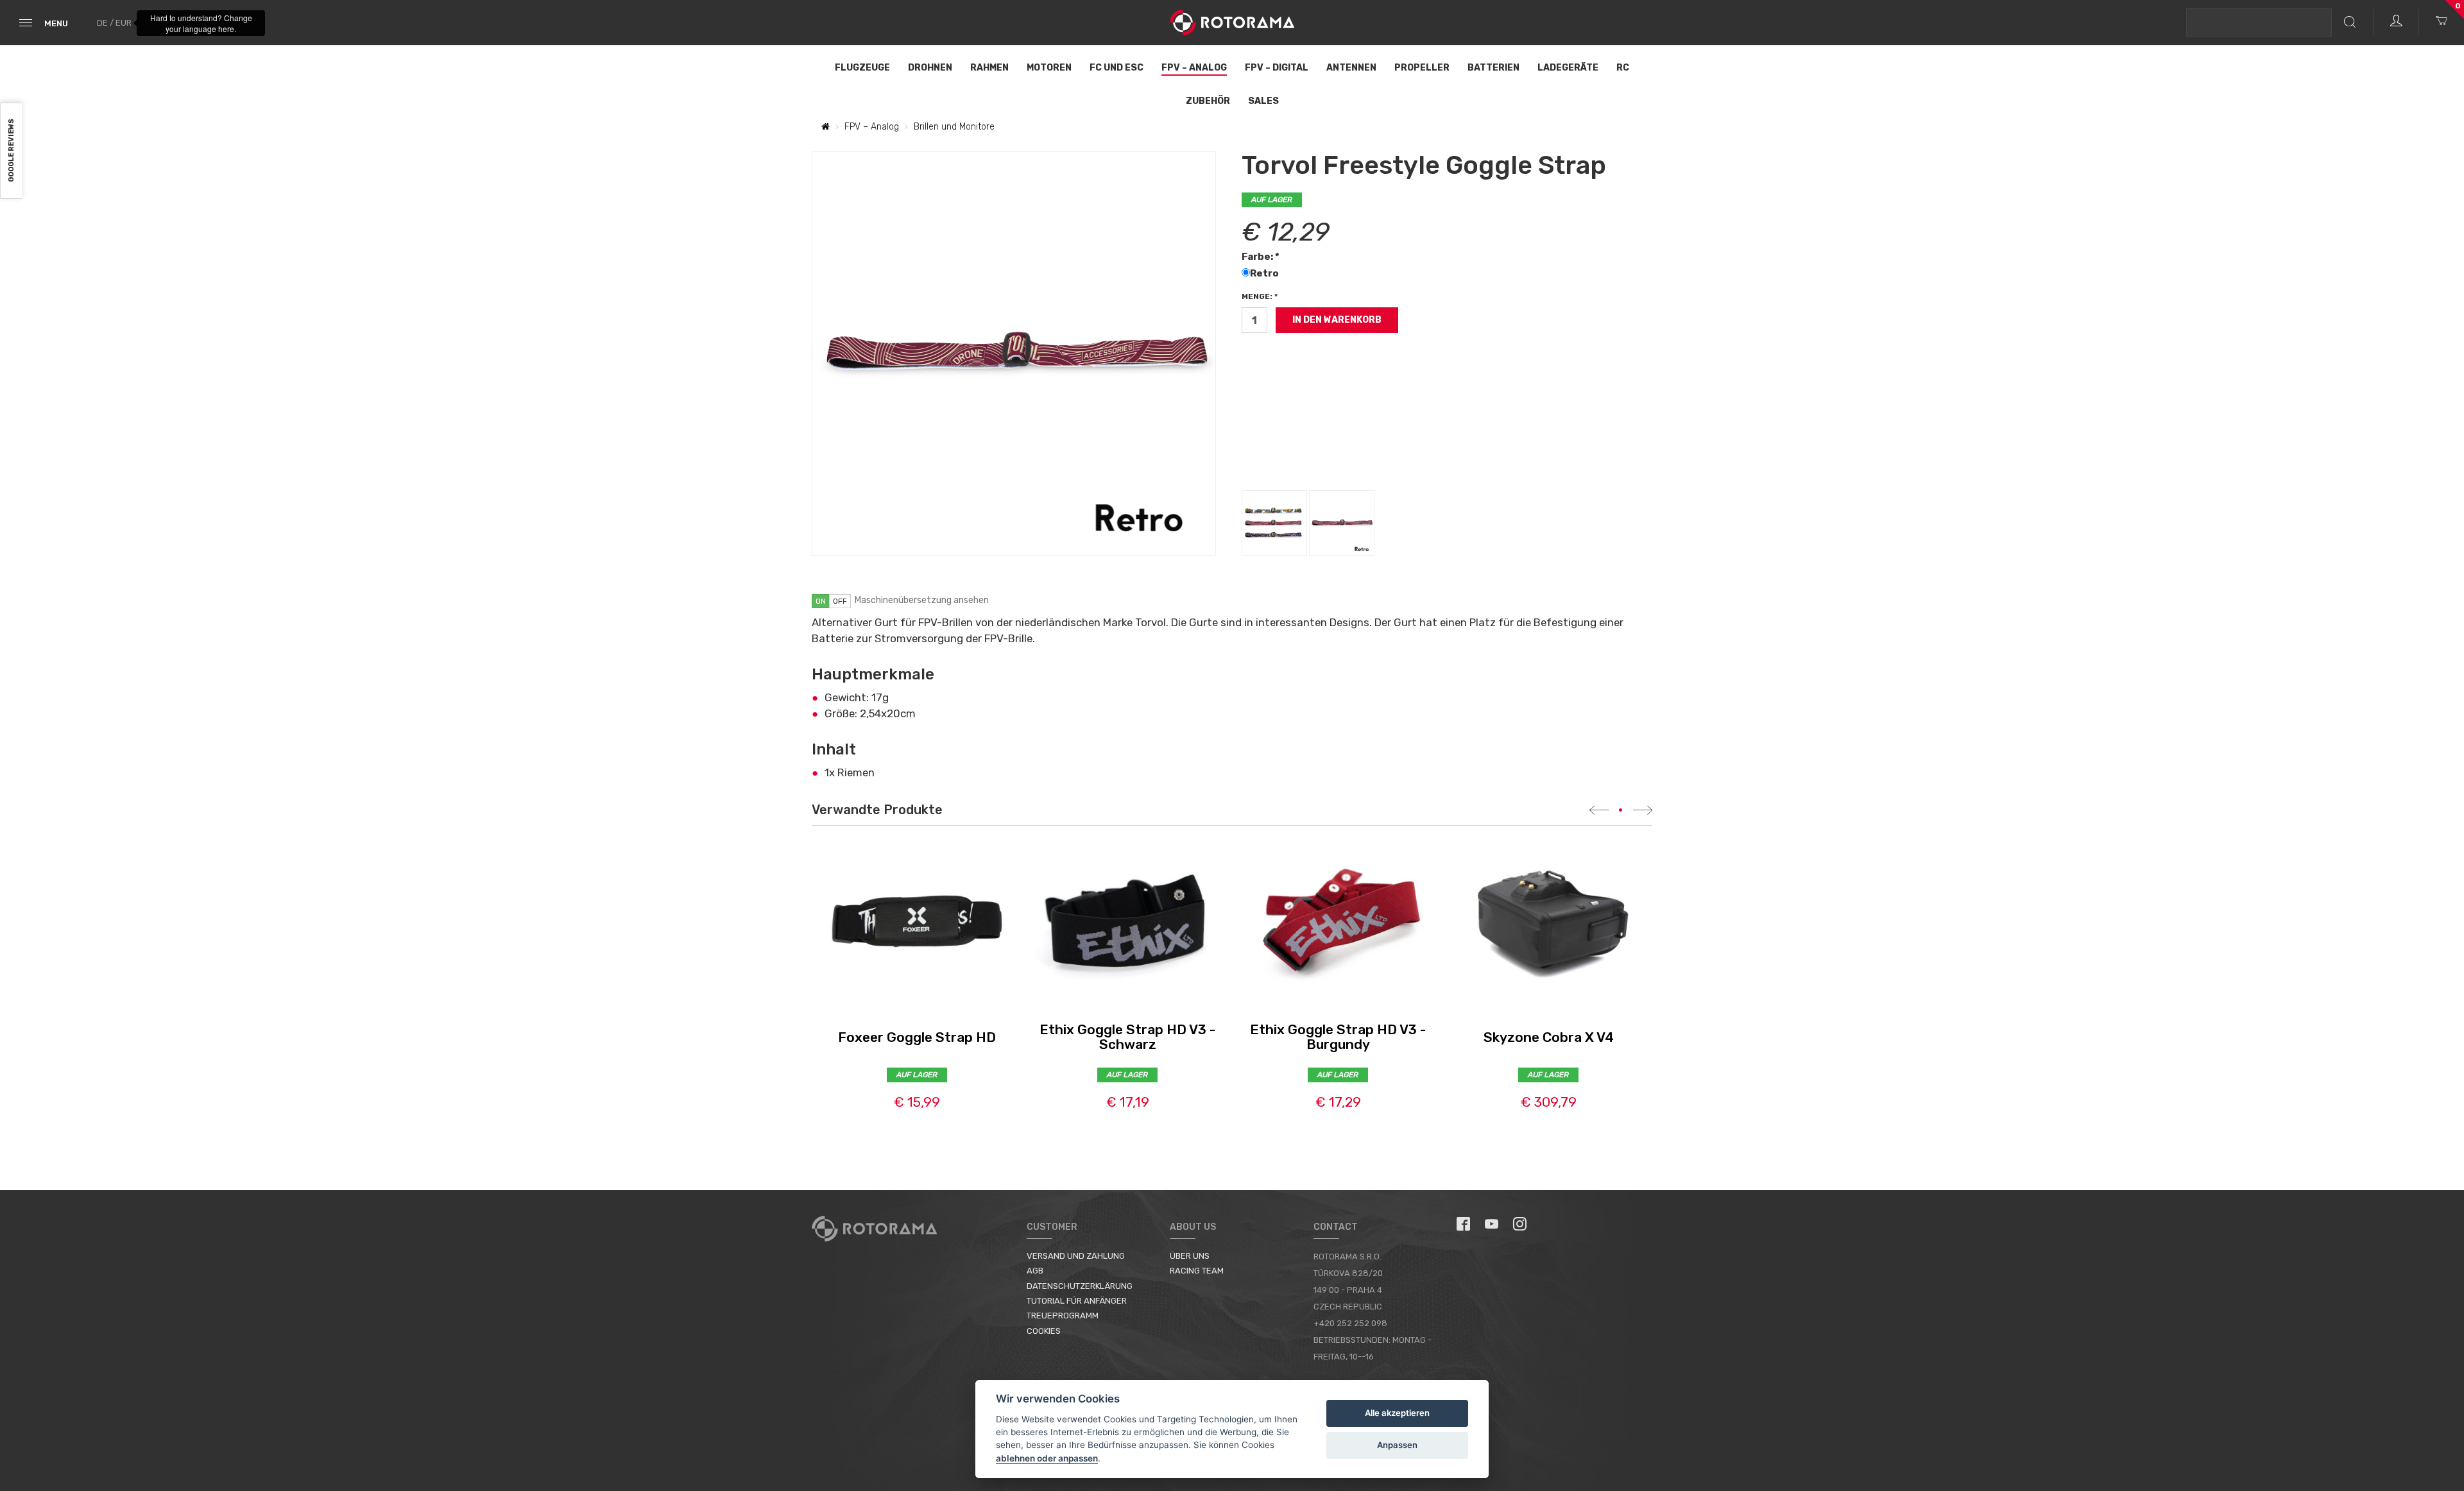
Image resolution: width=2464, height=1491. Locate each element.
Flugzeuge (862, 68)
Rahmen (989, 68)
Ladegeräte (1568, 68)
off (840, 601)
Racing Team (1197, 1271)
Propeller (1422, 68)
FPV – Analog (1194, 68)
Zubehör (1208, 101)
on (821, 601)
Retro (1265, 273)
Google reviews (11, 151)
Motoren (1049, 68)
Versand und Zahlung (1076, 1256)
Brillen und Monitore (954, 127)
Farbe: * (1261, 257)
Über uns (1190, 1256)
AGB (1035, 1271)
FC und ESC (1116, 68)
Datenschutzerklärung (1080, 1286)
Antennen (1351, 68)
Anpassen (1397, 1445)
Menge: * (1260, 296)
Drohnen (930, 68)
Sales (1263, 101)
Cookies (1044, 1331)
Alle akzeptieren (1397, 1413)
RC (1623, 68)
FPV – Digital (1277, 68)
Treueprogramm (1063, 1316)
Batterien (1493, 68)
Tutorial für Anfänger (1077, 1301)
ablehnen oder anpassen (1047, 1458)
